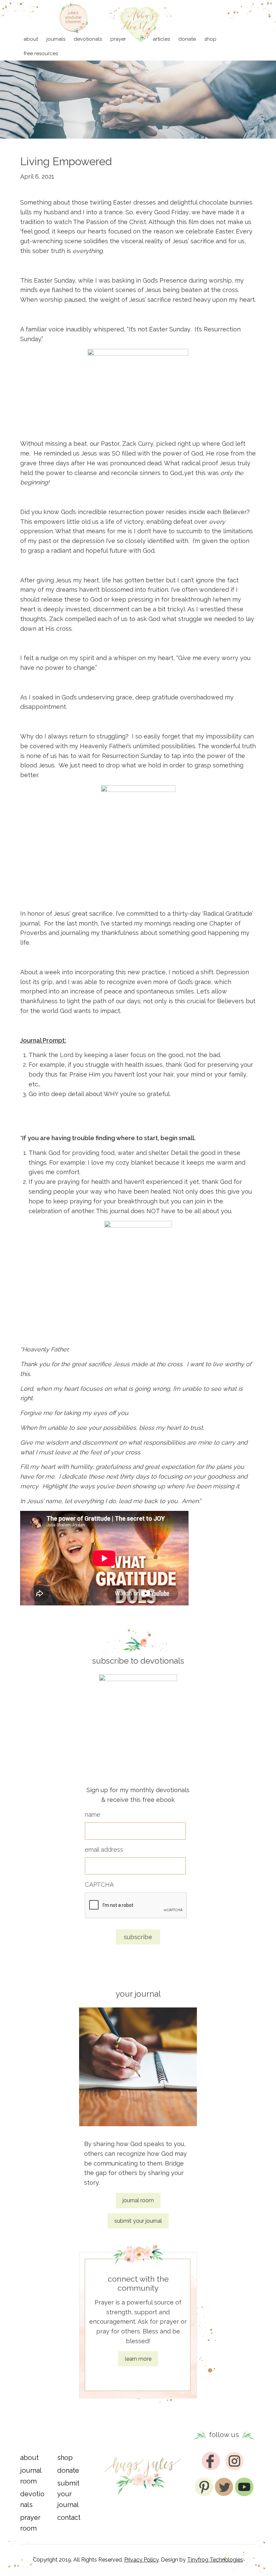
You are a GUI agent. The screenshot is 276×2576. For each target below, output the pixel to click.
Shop (65, 2458)
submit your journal (138, 2221)
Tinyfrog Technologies (215, 2560)
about (29, 2458)
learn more (138, 2359)
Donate (68, 2470)
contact (69, 2517)
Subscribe (138, 1937)
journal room (138, 2200)
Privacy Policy (141, 2560)
